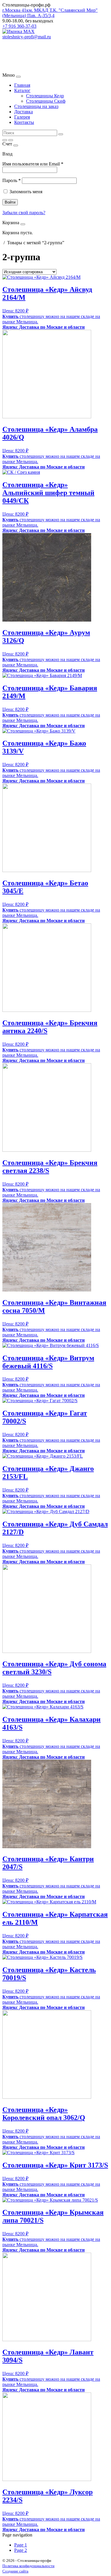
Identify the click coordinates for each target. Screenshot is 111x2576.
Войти (10, 202)
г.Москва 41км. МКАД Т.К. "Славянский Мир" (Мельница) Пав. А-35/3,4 (50, 13)
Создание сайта (15, 2571)
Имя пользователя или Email (33, 164)
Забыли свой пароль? (24, 213)
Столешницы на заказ (36, 106)
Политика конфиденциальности (28, 2566)
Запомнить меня (26, 192)
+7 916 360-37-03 (19, 26)
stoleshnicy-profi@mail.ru (27, 37)
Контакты (24, 122)
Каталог (22, 90)
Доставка (24, 112)
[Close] (18, 77)
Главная (22, 85)
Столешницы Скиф (46, 101)
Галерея (22, 117)
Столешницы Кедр (45, 96)
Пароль (12, 180)
